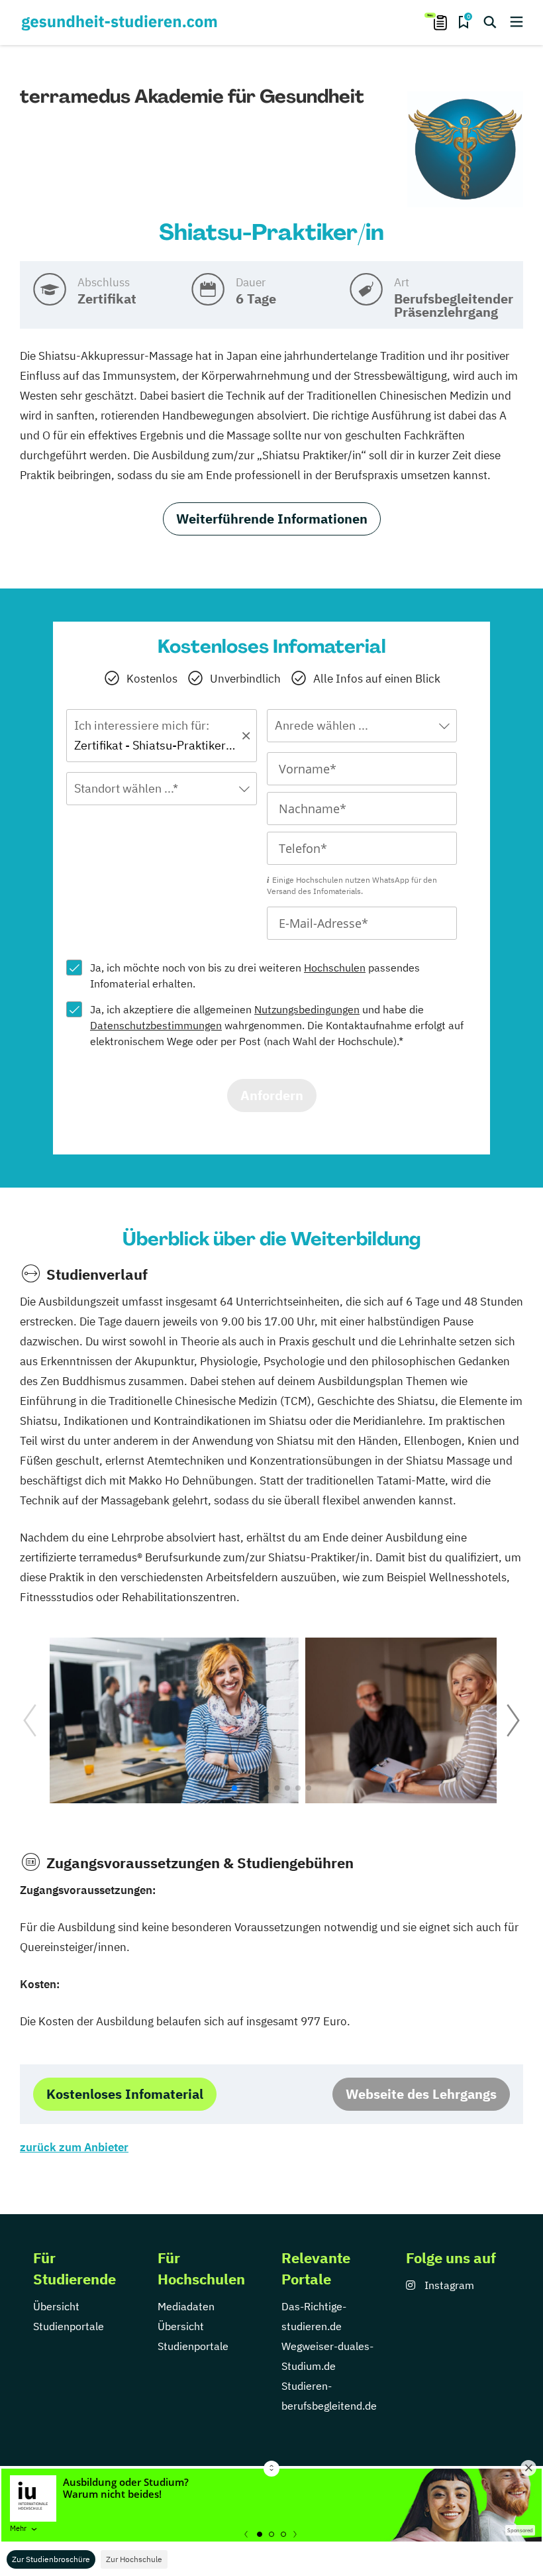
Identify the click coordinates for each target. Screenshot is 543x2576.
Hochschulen (335, 968)
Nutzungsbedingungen (307, 1009)
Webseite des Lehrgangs (421, 2094)
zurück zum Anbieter (74, 2147)
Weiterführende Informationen (272, 519)
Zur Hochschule (134, 2559)
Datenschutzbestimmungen (156, 1025)
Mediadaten (186, 2306)
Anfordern (272, 1095)
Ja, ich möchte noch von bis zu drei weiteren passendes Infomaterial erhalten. (255, 976)
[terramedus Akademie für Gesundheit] (465, 150)
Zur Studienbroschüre (51, 2559)
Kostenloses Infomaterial (125, 2094)
